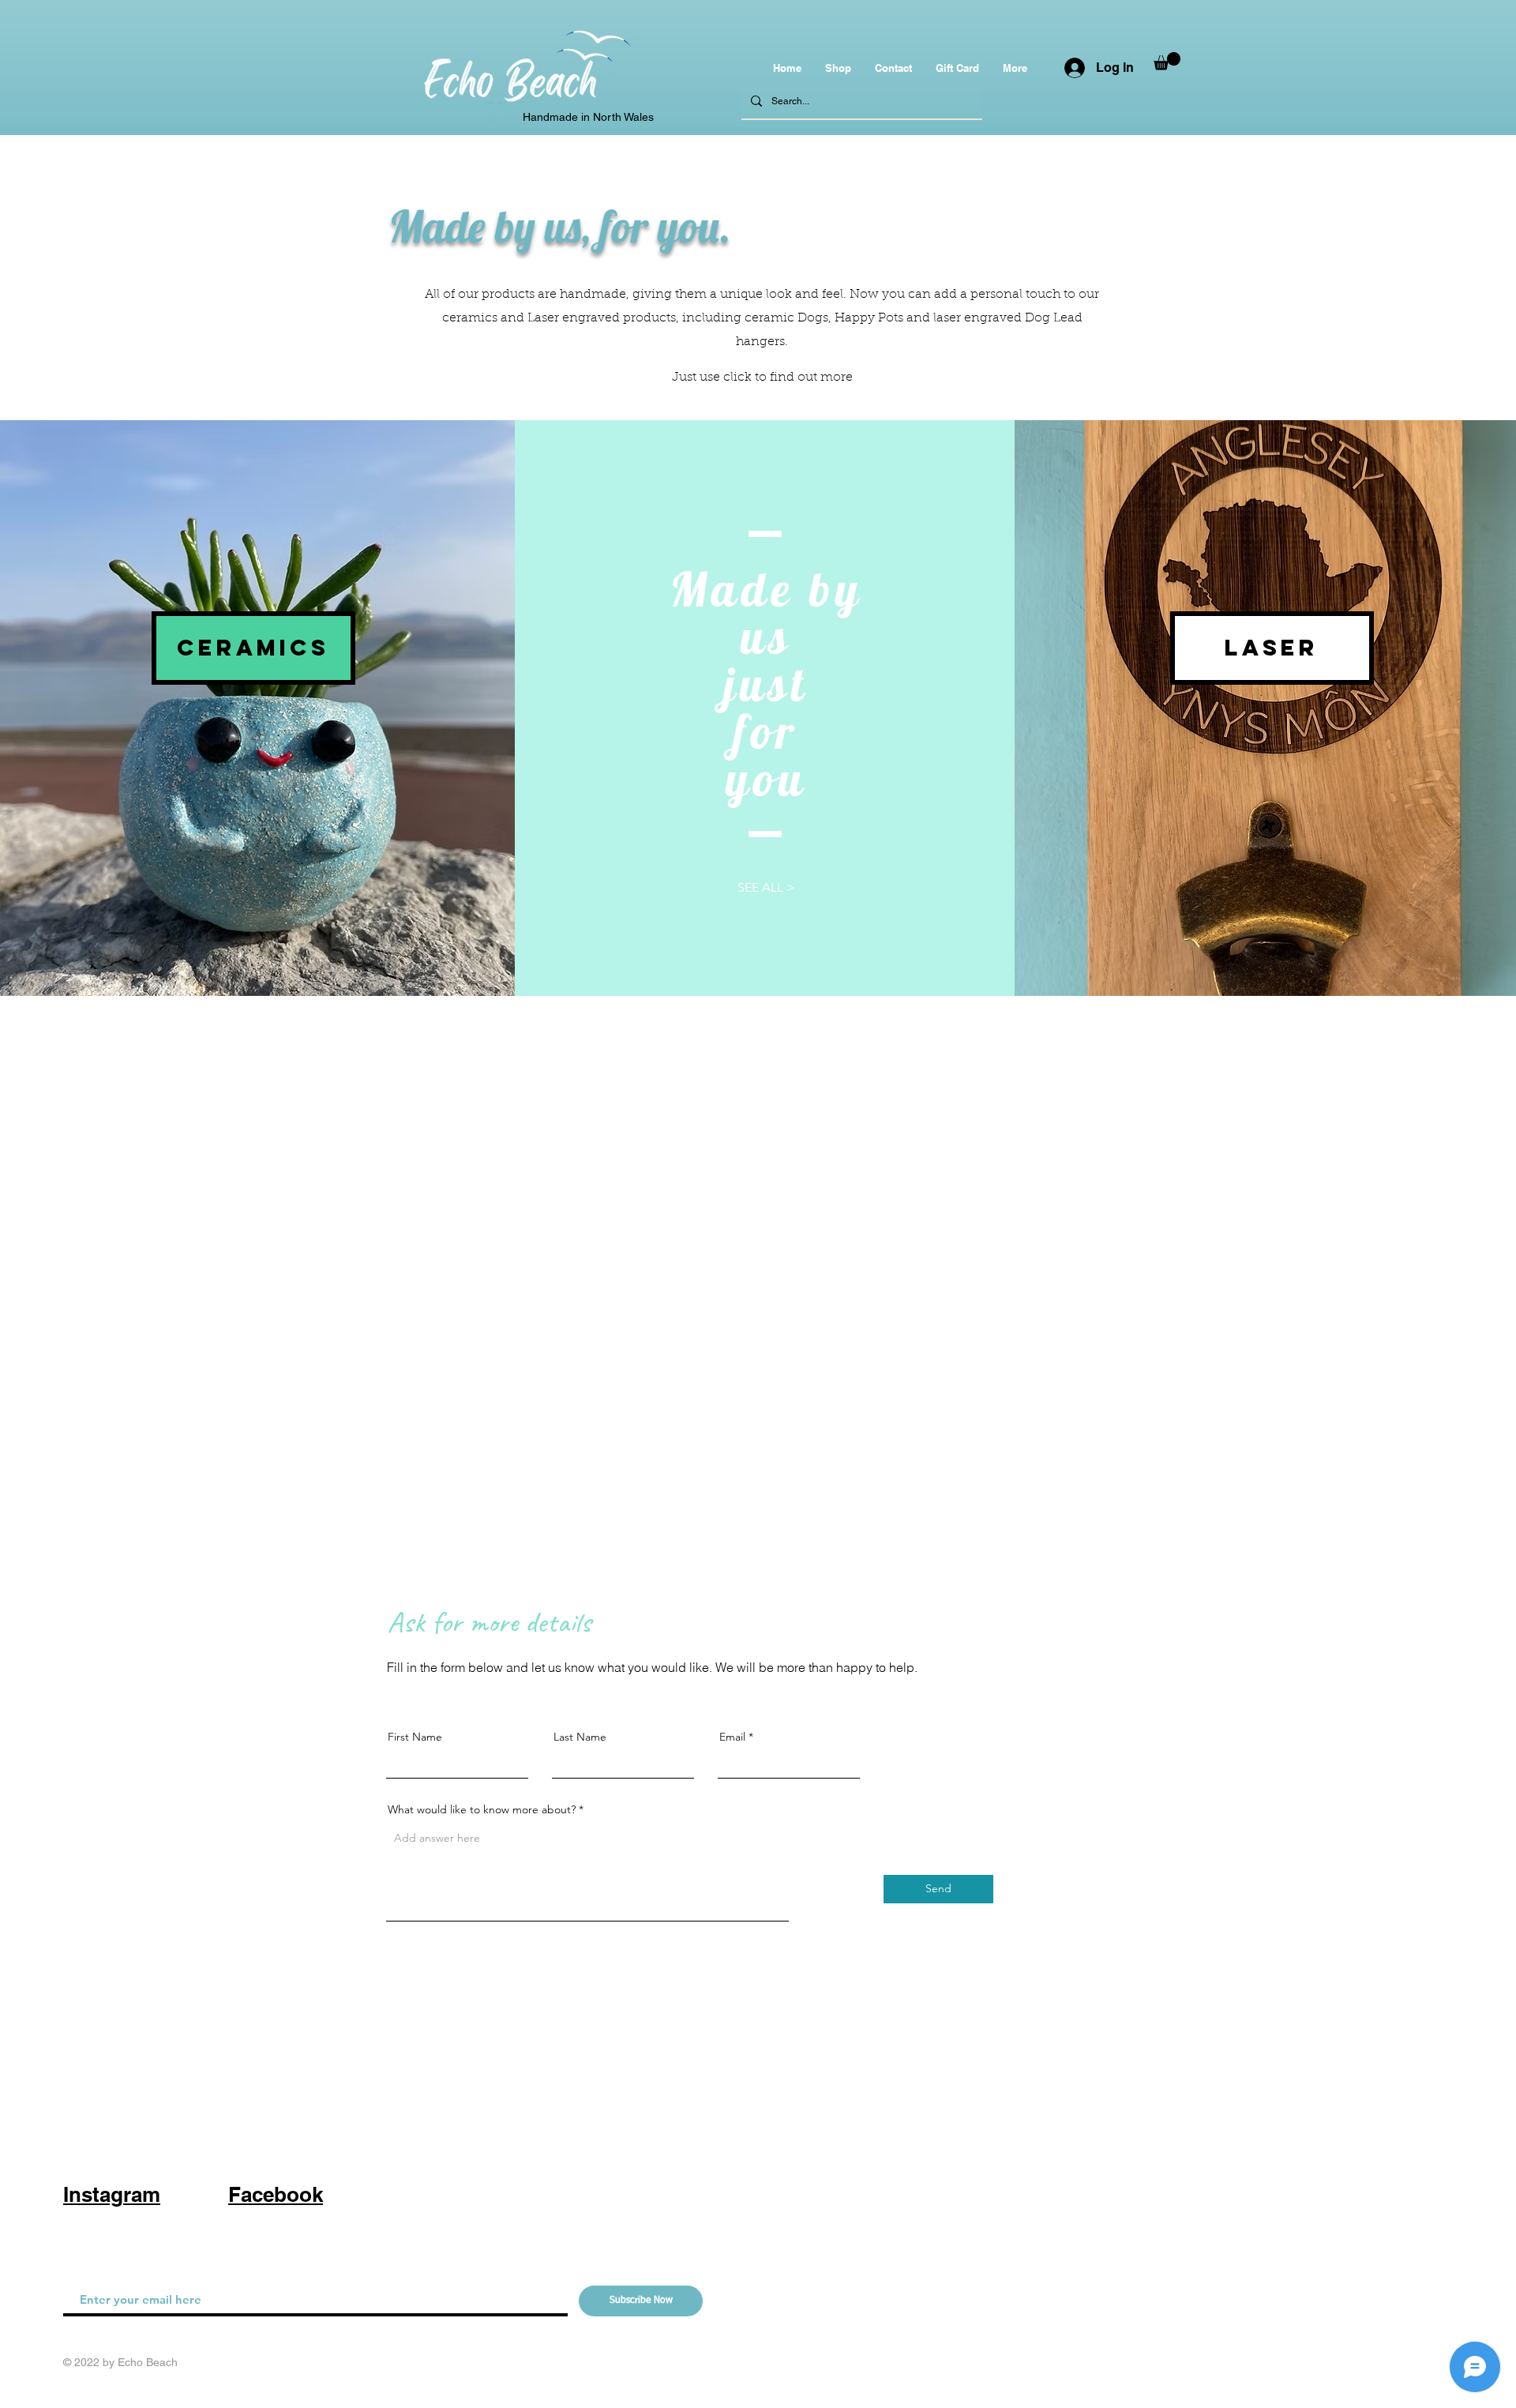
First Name (415, 1737)
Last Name (580, 1737)
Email (732, 1737)
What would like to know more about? (482, 1809)
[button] (1167, 61)
